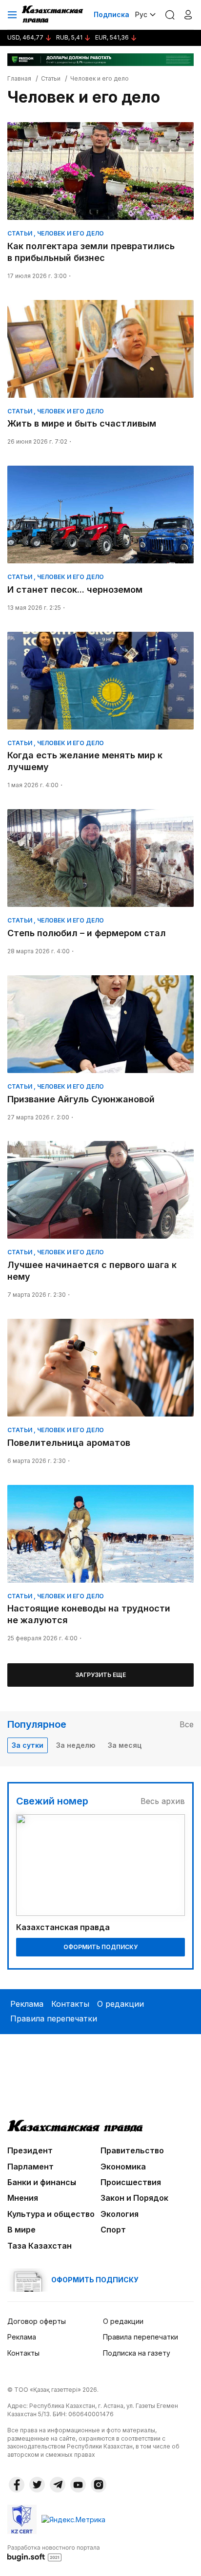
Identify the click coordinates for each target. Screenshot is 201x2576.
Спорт (113, 2230)
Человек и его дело (100, 78)
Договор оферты (37, 2321)
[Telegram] (58, 2485)
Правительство (132, 2150)
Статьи (51, 78)
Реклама (27, 2004)
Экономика (123, 2167)
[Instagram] (99, 2485)
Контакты (70, 2004)
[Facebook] (17, 2485)
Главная (19, 78)
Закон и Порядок (134, 2198)
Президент (30, 2150)
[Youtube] (78, 2485)
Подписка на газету (137, 2353)
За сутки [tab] (28, 1745)
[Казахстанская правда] (53, 15)
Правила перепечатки (54, 2018)
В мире (21, 2230)
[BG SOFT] (54, 2553)
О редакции (121, 2004)
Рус (141, 14)
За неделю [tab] (76, 1745)
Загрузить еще (100, 1675)
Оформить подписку (100, 1947)
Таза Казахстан (40, 2246)
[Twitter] (37, 2485)
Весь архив (163, 1801)
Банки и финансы (42, 2182)
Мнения (23, 2198)
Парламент (30, 2167)
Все (187, 1724)
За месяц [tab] (125, 1745)
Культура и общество (51, 2214)
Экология (120, 2214)
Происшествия (131, 2182)
